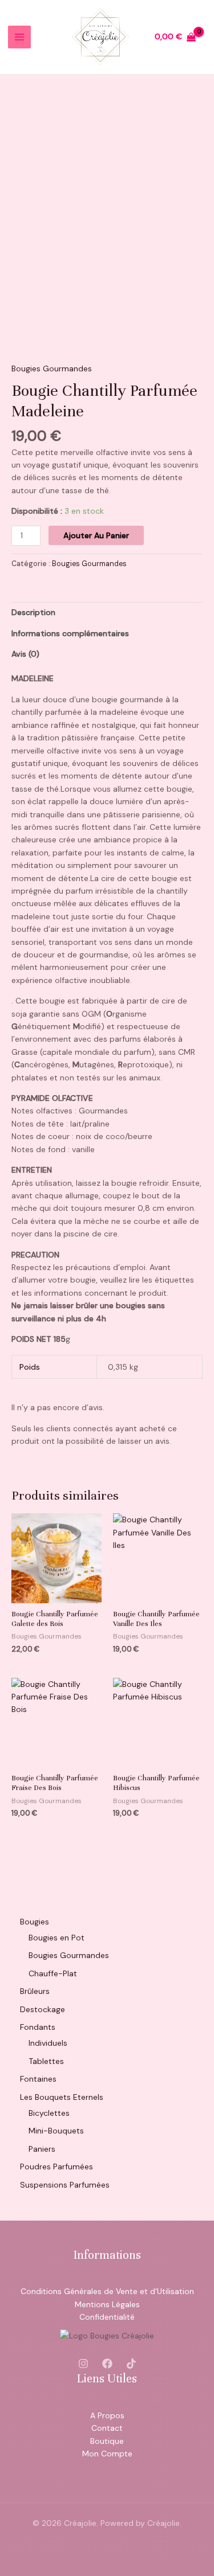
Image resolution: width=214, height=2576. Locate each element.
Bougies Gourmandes (52, 368)
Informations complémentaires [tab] (70, 633)
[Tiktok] (131, 2364)
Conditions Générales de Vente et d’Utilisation (107, 2291)
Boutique (107, 2441)
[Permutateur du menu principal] (19, 37)
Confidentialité (107, 2317)
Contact (107, 2428)
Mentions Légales (107, 2304)
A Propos (107, 2415)
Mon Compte (107, 2454)
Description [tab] (33, 612)
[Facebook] (107, 2364)
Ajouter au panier (96, 535)
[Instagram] (83, 2364)
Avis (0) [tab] (25, 654)
